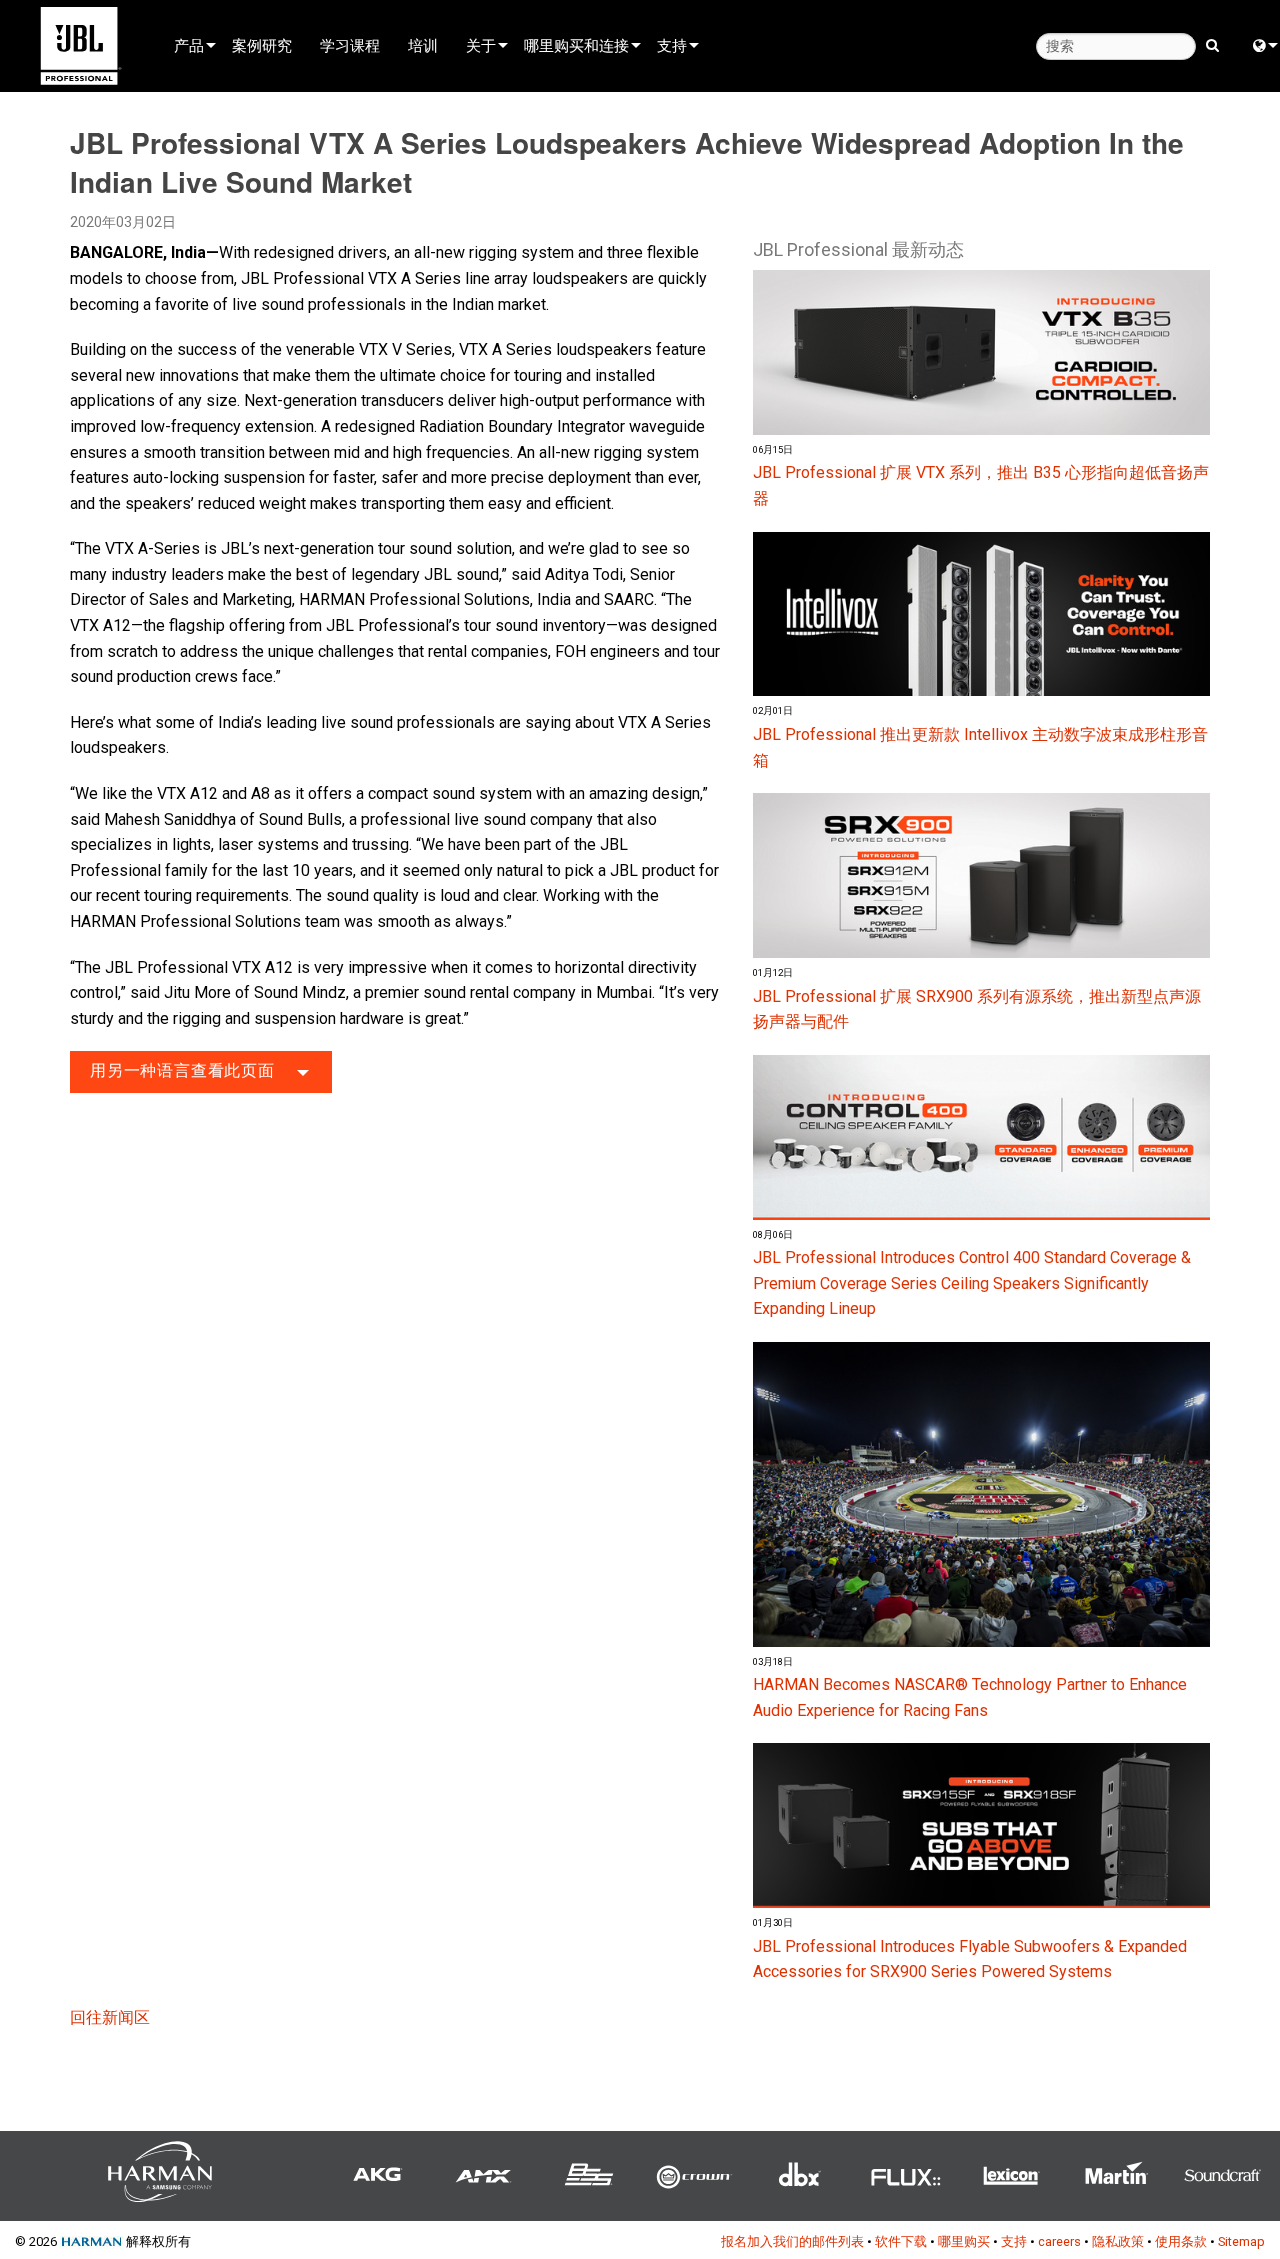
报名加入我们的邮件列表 (792, 2241)
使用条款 (1181, 2241)
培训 (423, 45)
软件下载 (901, 2241)
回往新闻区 (110, 2017)
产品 (189, 45)
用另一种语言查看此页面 (182, 1070)
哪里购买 (964, 2241)
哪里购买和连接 (576, 45)
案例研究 (262, 45)
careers (1059, 2241)
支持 (672, 45)
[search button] (1212, 44)
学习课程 (350, 45)
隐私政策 (1118, 2241)
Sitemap (1241, 2241)
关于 (481, 45)
